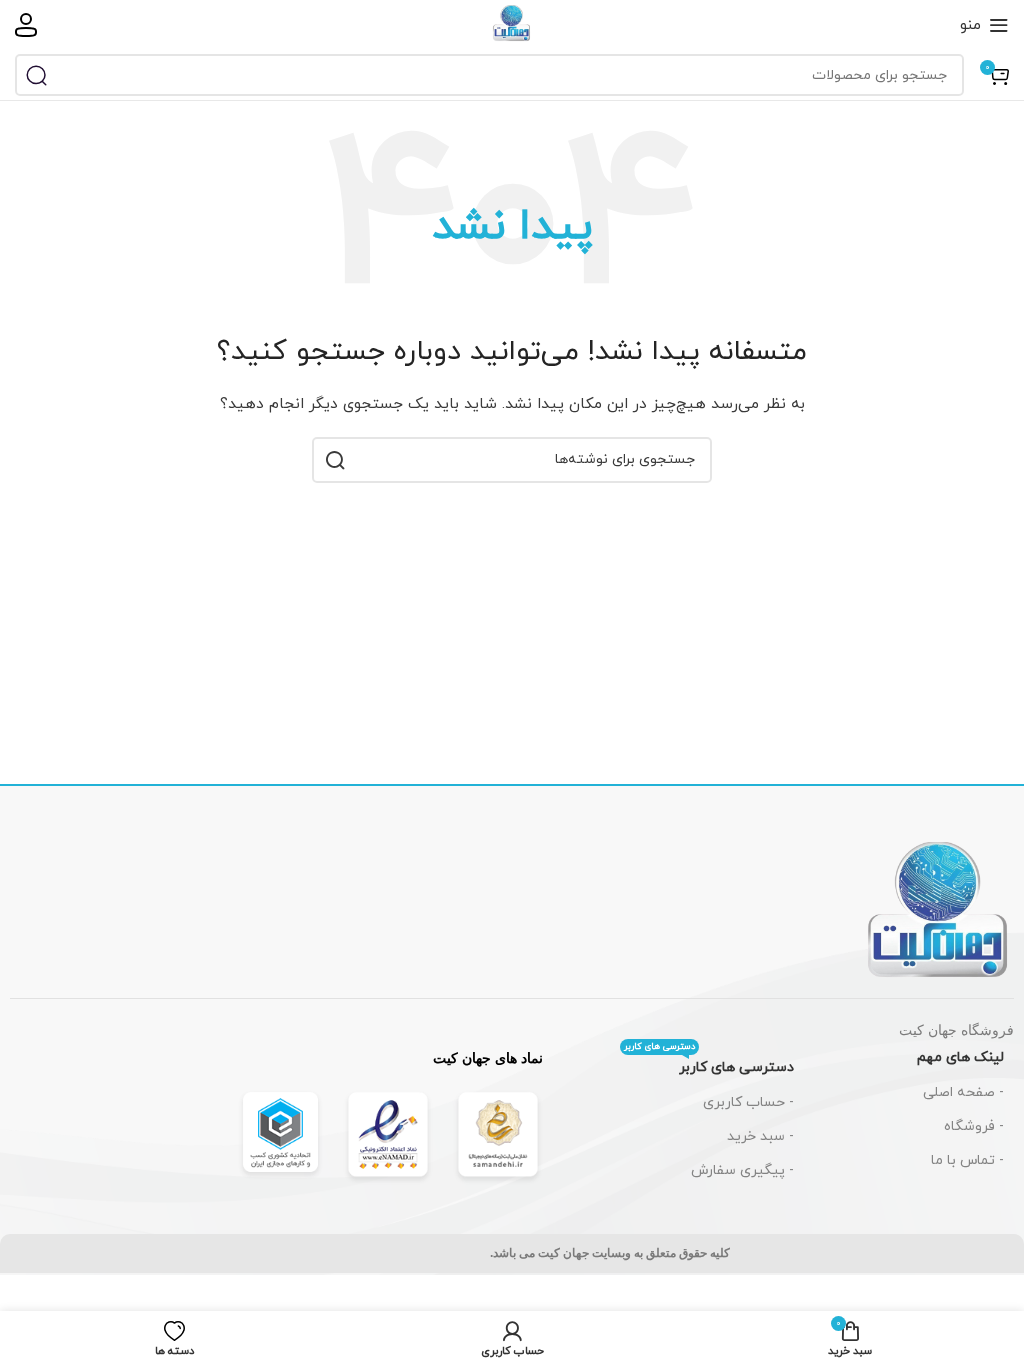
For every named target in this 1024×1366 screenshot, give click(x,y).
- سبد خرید (760, 1136)
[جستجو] (36, 75)
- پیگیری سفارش (742, 1170)
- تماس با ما (967, 1160)
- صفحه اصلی (963, 1092)
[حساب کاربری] (26, 25)
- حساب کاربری (748, 1102)
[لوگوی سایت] (512, 23)
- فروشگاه (974, 1126)
